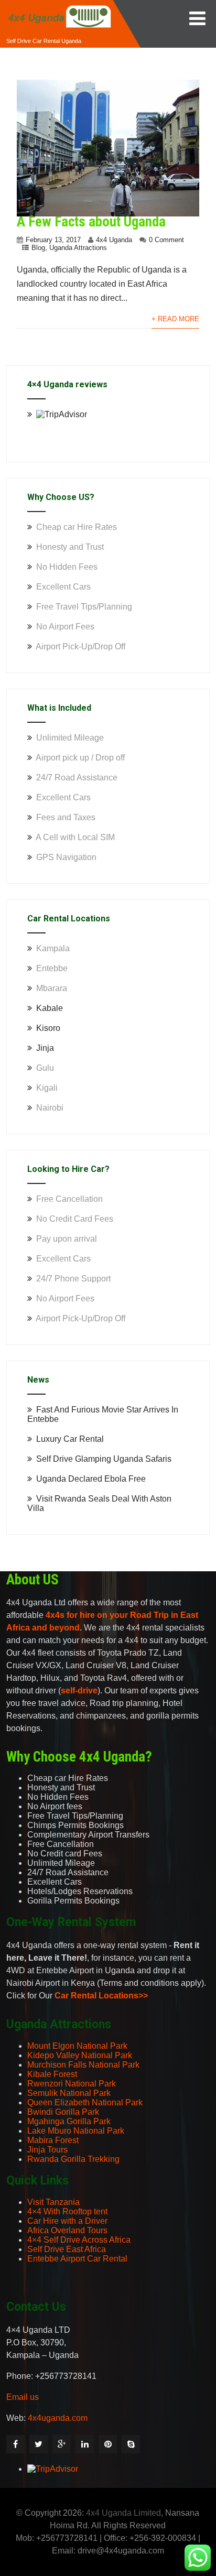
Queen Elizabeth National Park (85, 2102)
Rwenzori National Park (72, 2084)
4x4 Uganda (114, 240)
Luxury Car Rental (70, 1439)
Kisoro (48, 1028)
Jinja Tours (47, 2150)
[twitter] (39, 2444)
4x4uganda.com (58, 2418)
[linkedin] (85, 2444)
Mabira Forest (53, 2140)
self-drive (79, 1691)
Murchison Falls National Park (83, 2065)
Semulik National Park (69, 2093)
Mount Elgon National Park (77, 2046)
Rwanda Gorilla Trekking (73, 2159)
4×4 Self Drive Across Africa (79, 2240)
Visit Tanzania (53, 2202)
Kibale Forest (52, 2074)
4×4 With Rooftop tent (67, 2211)
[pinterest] (108, 2444)
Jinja (45, 1048)
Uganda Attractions (78, 248)
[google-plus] (62, 2444)
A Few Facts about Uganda (91, 222)
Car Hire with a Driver (67, 2221)
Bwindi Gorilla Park (63, 2112)
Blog (38, 248)
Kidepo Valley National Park (80, 2055)
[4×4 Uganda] (59, 4)
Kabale (50, 1008)
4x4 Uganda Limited (123, 2513)
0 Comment (166, 240)
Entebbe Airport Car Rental (77, 2259)
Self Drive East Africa (67, 2249)
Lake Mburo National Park (76, 2131)
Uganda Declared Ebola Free (91, 1479)
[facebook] (15, 2444)
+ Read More (175, 319)
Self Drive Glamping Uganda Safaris (104, 1459)
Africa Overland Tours (67, 2230)
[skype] (131, 2444)
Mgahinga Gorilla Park (69, 2121)
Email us (23, 2397)
